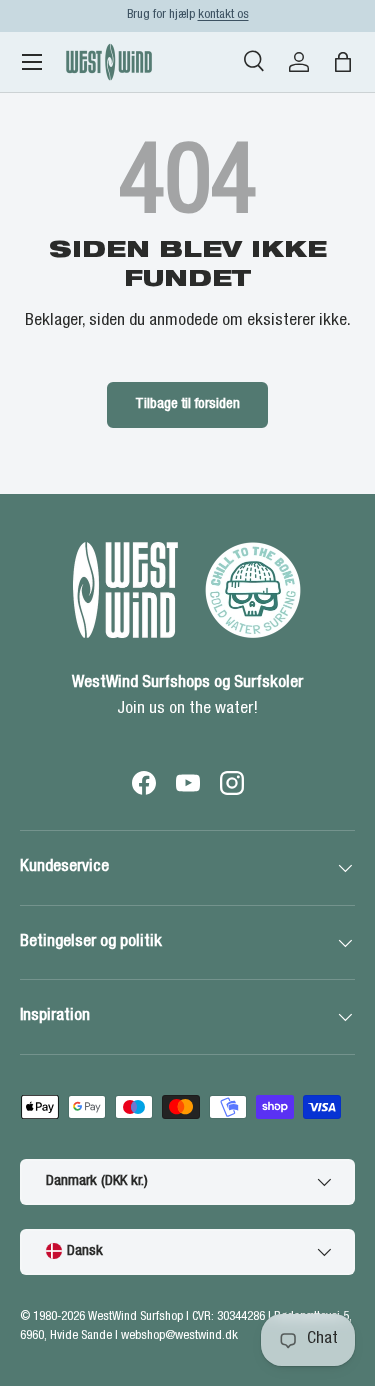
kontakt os (223, 15)
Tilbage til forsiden (187, 404)
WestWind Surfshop (135, 1317)
